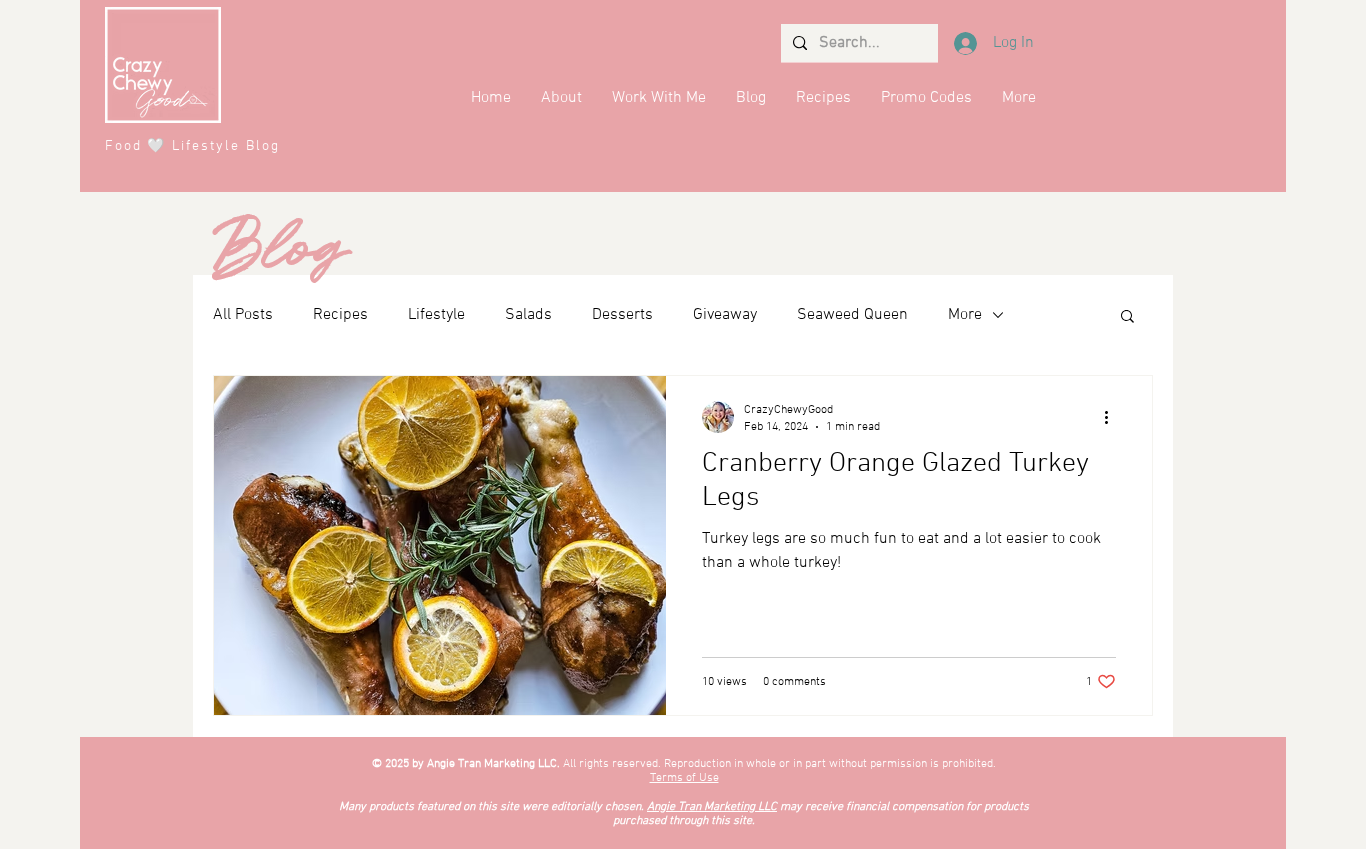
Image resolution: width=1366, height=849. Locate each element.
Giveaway (725, 315)
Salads (528, 315)
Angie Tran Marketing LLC (712, 807)
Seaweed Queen (852, 315)
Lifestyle (436, 315)
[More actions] (1113, 417)
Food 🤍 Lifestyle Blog (192, 146)
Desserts (622, 315)
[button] (1127, 317)
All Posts (243, 315)
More (965, 315)
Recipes (340, 315)
